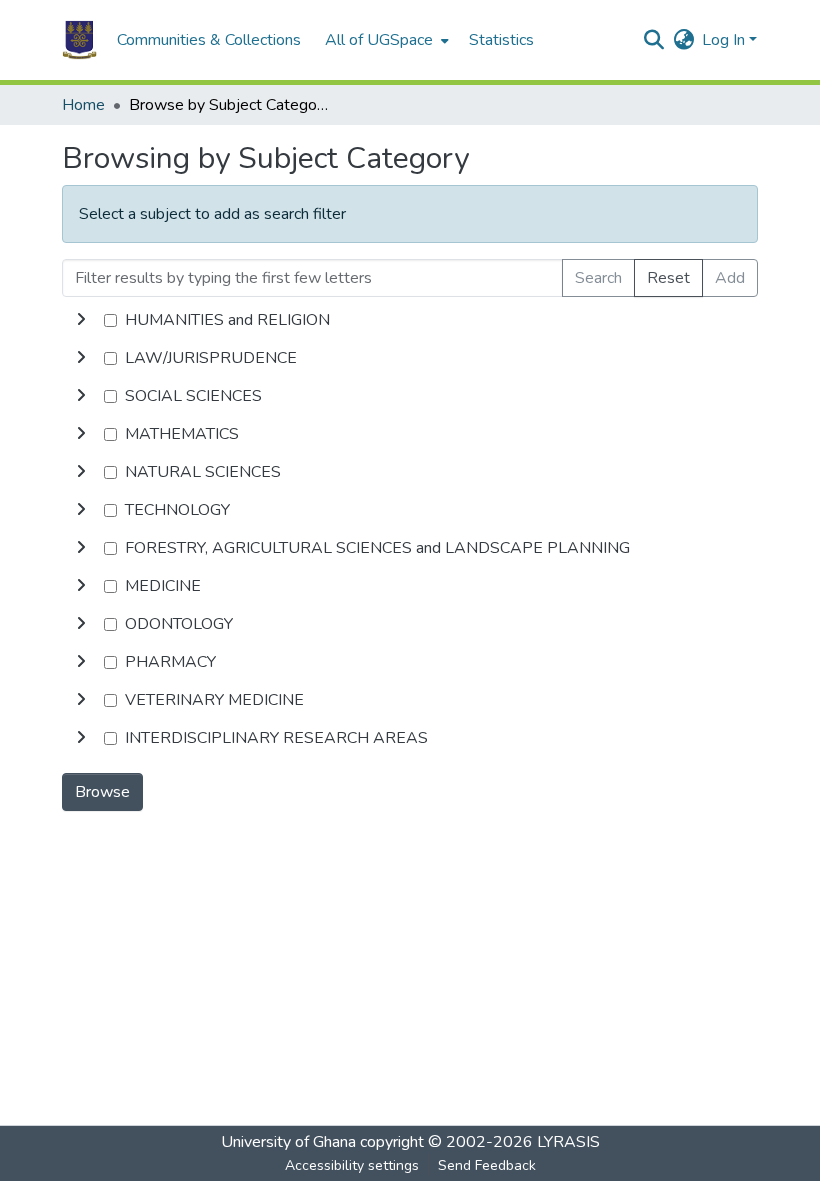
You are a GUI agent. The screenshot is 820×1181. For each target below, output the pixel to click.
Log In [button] (725, 40)
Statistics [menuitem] (501, 40)
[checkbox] (110, 320)
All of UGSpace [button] (379, 40)
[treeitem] (410, 358)
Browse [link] (102, 792)
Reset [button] (668, 278)
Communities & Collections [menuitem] (209, 40)
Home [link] (83, 105)
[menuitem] (385, 40)
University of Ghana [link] (288, 1142)
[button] (79, 40)
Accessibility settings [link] (352, 1165)
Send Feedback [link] (487, 1165)
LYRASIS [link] (568, 1142)
